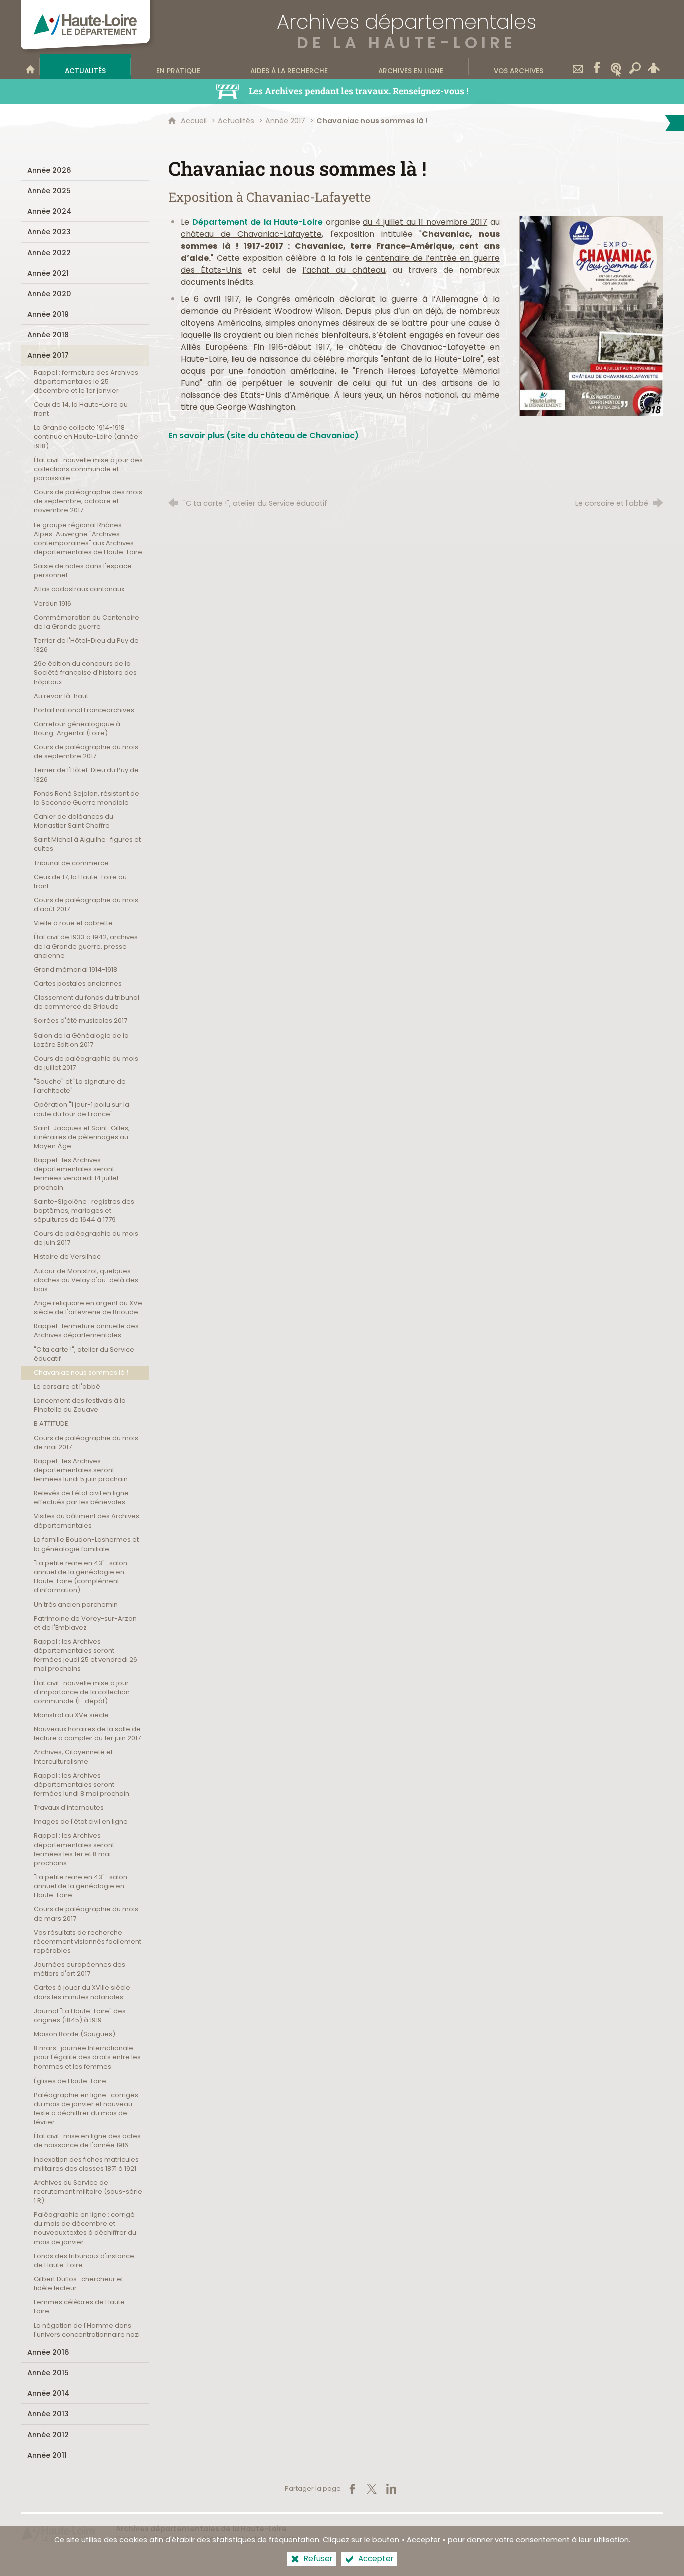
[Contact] (578, 66)
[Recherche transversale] (635, 66)
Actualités (236, 121)
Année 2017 (285, 121)
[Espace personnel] (654, 66)
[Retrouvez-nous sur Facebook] (597, 66)
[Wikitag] (616, 66)
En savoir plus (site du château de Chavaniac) (263, 436)
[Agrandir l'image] (591, 316)
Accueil (195, 121)
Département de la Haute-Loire (258, 222)
